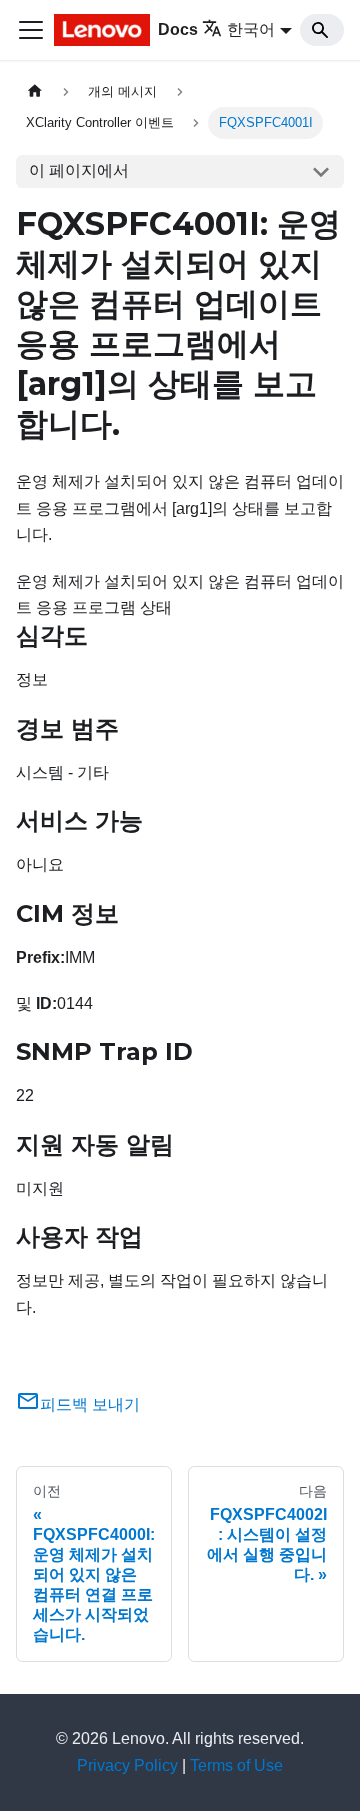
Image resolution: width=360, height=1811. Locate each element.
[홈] (35, 91)
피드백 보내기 (90, 1404)
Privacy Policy (127, 1765)
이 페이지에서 (79, 170)
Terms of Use (236, 1765)
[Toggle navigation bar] (31, 30)
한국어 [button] (251, 29)
